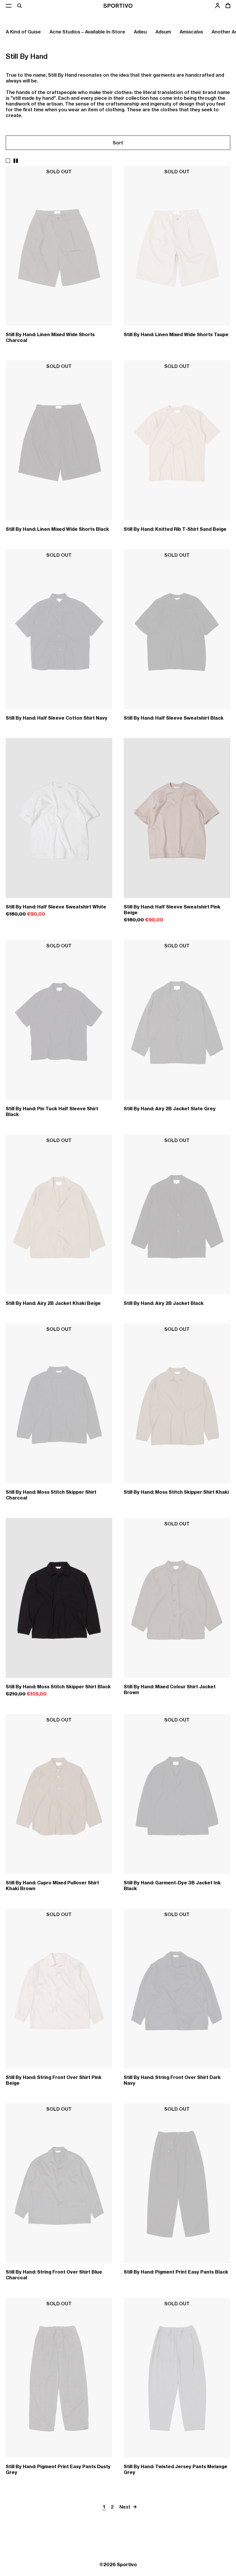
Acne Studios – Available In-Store (87, 32)
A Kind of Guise (23, 32)
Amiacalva (191, 32)
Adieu (140, 32)
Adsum (163, 32)
